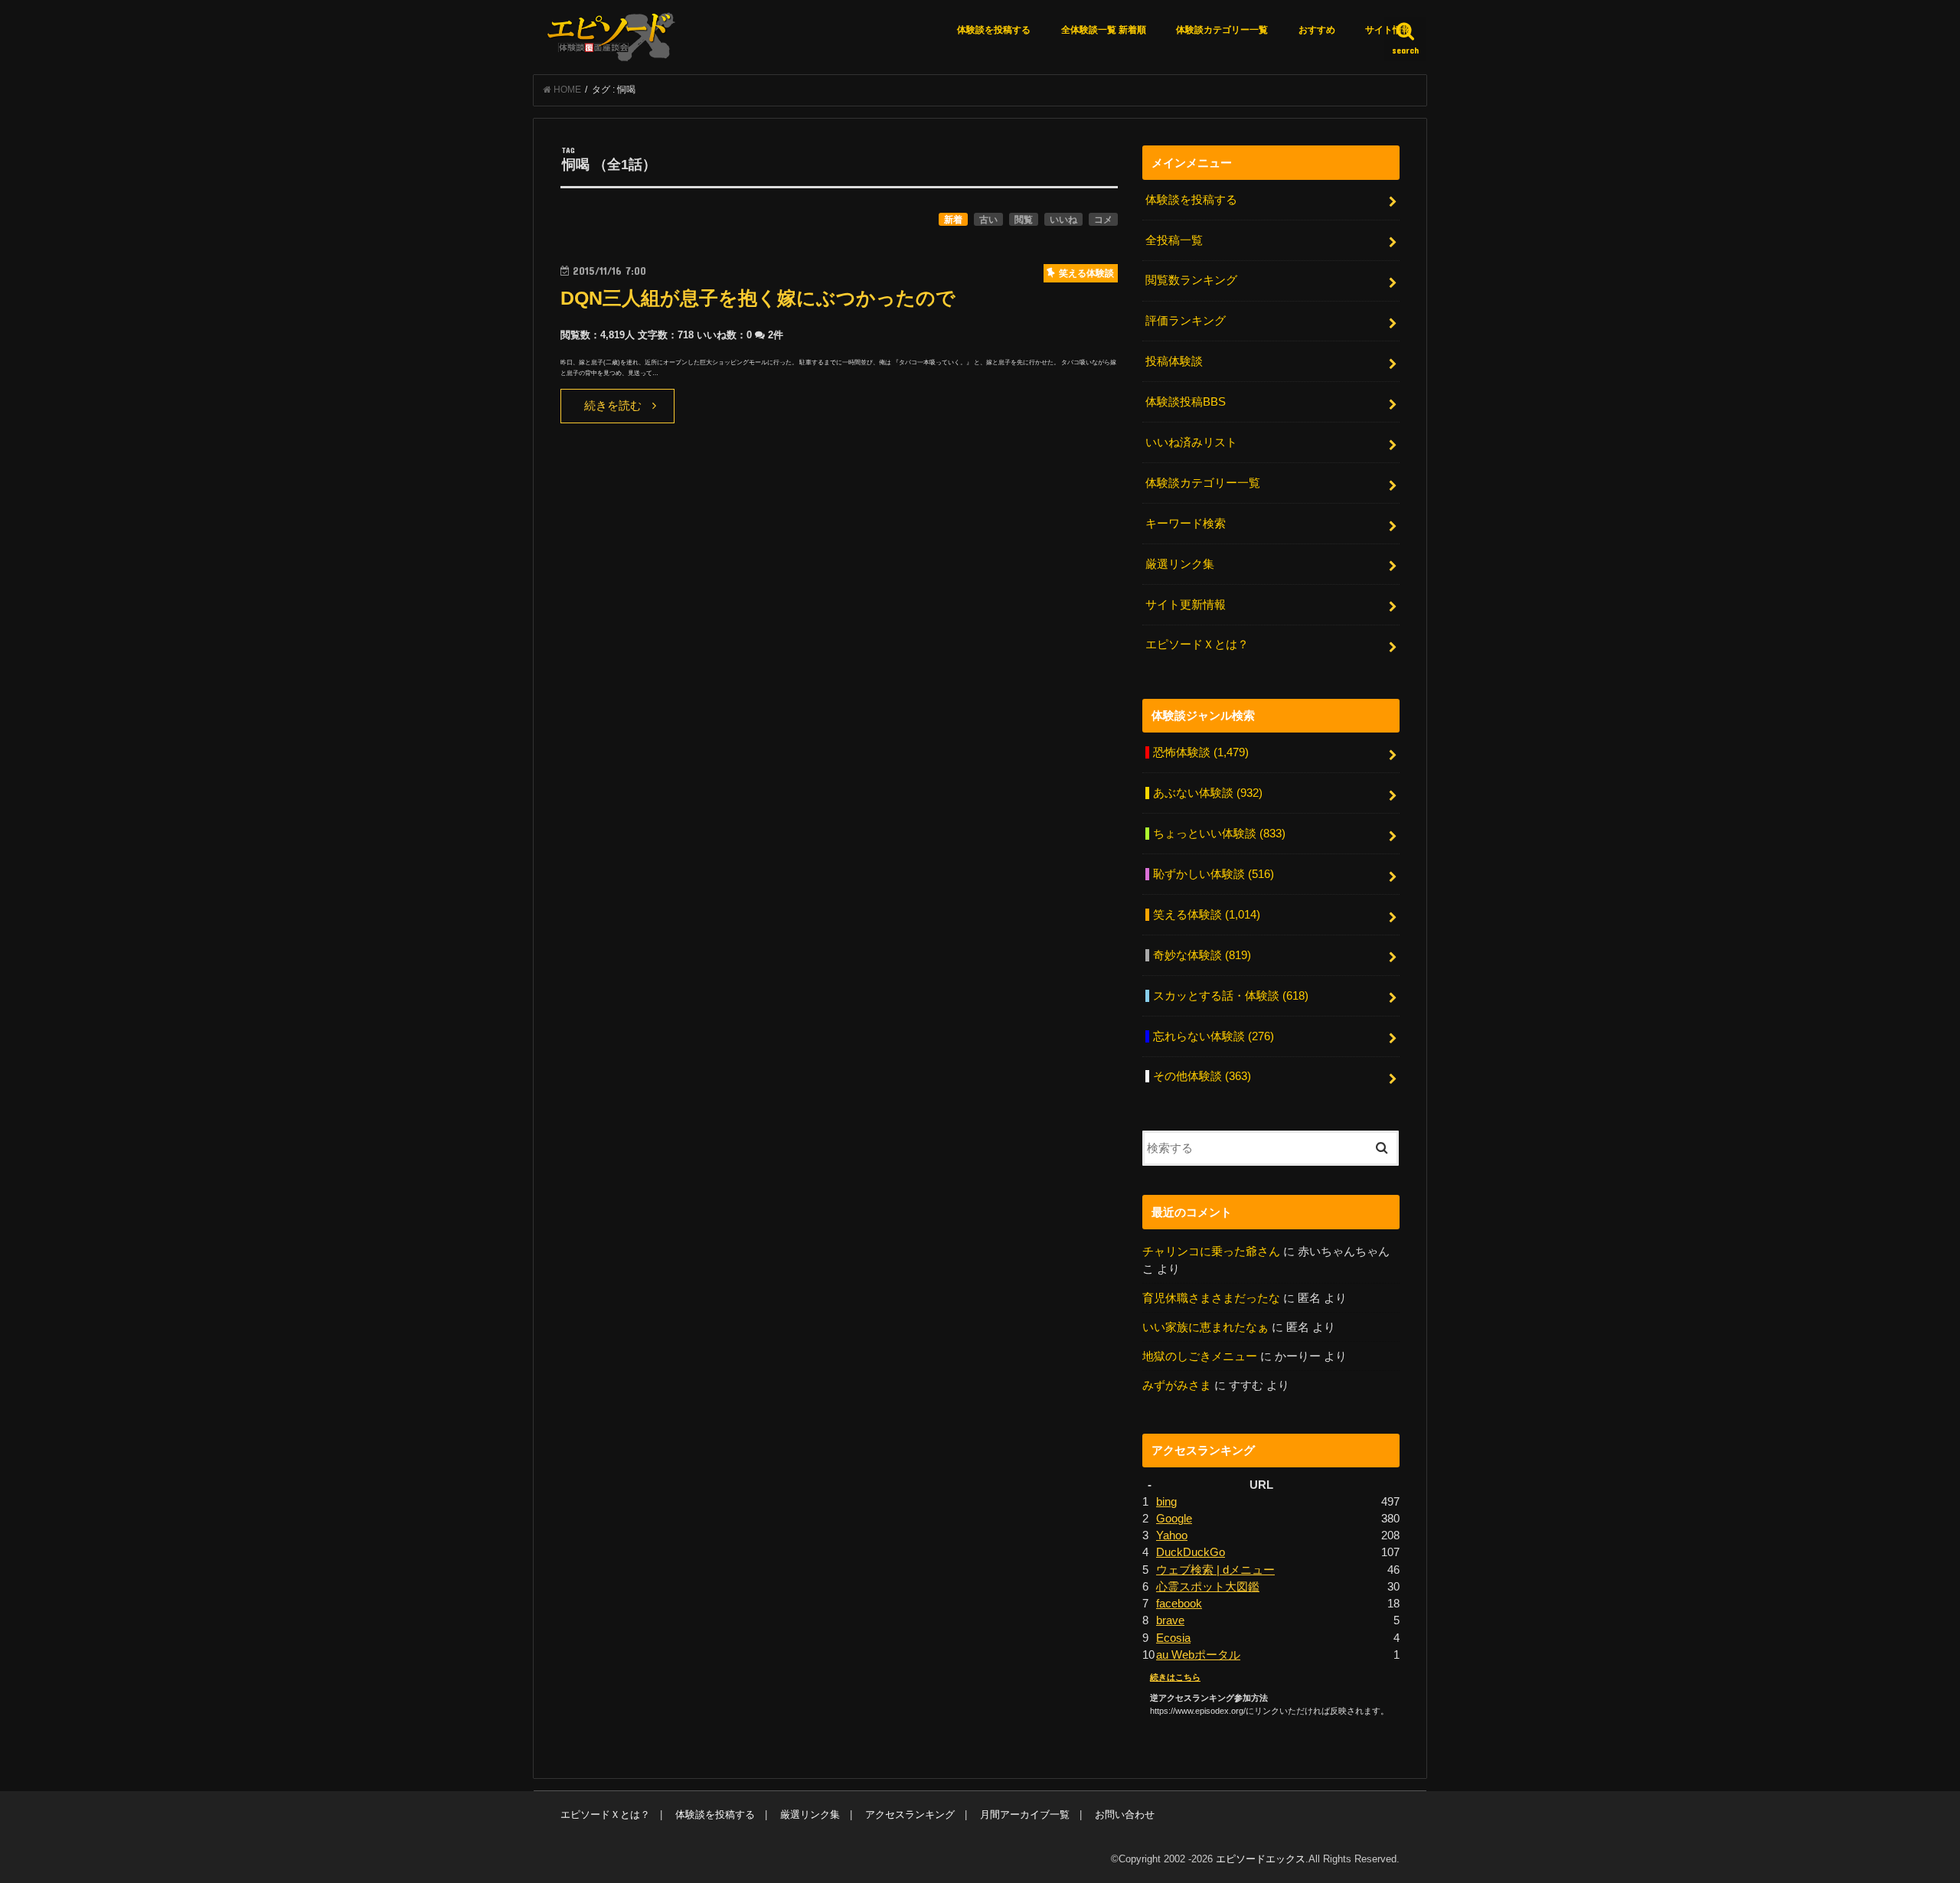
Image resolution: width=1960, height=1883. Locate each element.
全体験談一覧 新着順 (1104, 30)
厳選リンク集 (1180, 564)
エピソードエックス (1261, 1859)
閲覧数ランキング (1191, 280)
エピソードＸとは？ (1197, 645)
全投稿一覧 (1174, 240)
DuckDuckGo (1191, 1552)
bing (1166, 1502)
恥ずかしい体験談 (1214, 874)
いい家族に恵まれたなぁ (1205, 1327)
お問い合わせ (1125, 1814)
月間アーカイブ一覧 (1025, 1814)
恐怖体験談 (1201, 752)
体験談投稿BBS (1186, 402)
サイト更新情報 (1186, 605)
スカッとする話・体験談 (1231, 996)
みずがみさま (1177, 1385)
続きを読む (613, 406)
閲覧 (1024, 220)
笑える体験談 (1207, 915)
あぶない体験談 (1208, 793)
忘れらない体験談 (1214, 1036)
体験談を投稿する (994, 30)
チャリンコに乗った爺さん (1211, 1252)
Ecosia (1173, 1638)
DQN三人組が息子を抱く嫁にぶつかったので (758, 298)
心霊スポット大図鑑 (1208, 1587)
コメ (1103, 220)
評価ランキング (1186, 321)
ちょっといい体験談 (1219, 834)
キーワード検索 (1186, 524)
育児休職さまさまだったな (1211, 1298)
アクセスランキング (910, 1814)
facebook (1179, 1604)
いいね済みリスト (1191, 442)
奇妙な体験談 (1202, 955)
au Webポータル (1198, 1655)
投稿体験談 (1174, 361)
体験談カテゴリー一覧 (1222, 30)
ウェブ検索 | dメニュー (1215, 1570)
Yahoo (1172, 1535)
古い (988, 220)
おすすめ (1317, 30)
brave (1170, 1620)
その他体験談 (1202, 1076)
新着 (953, 220)
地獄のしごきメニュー (1200, 1356)
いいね (1063, 220)
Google (1174, 1519)
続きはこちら (1175, 1677)
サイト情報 (1388, 30)
